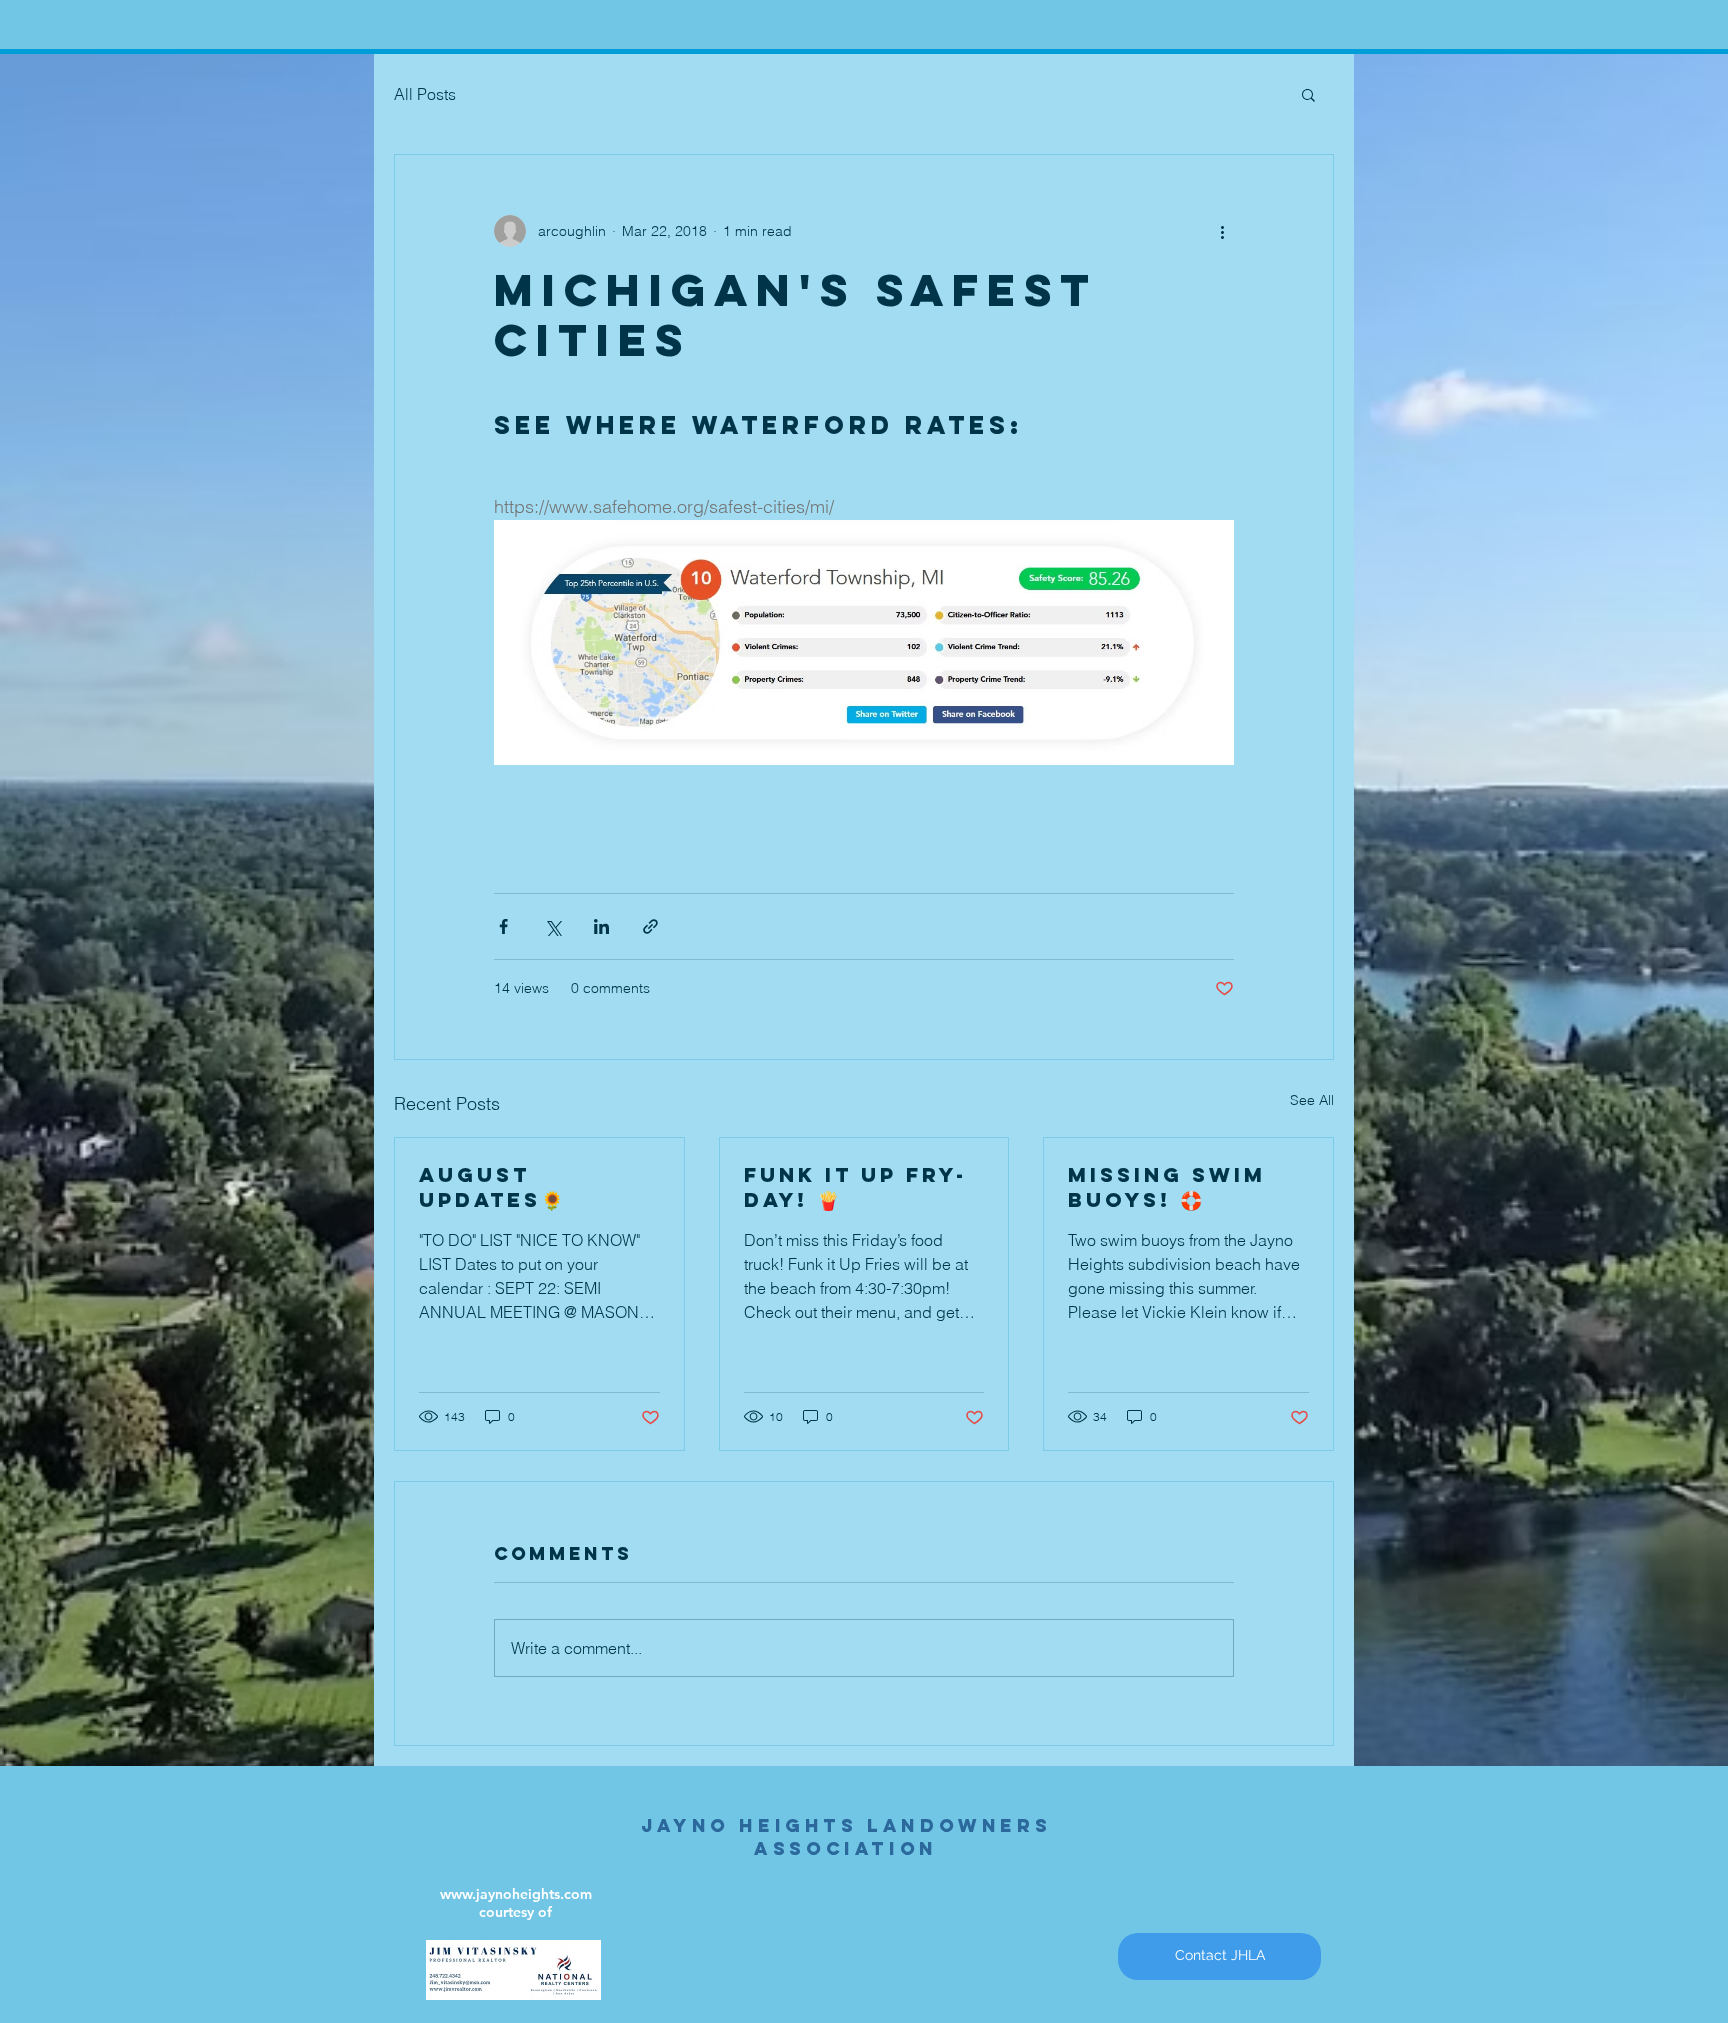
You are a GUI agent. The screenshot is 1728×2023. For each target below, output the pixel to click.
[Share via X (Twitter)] (552, 926)
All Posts (425, 94)
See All (1312, 1100)
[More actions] (1222, 231)
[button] (1308, 94)
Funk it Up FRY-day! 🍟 (855, 1187)
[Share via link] (650, 926)
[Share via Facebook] (503, 926)
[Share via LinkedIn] (601, 926)
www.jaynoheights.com (516, 1894)
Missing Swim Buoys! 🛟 (1167, 1187)
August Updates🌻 (491, 1187)
